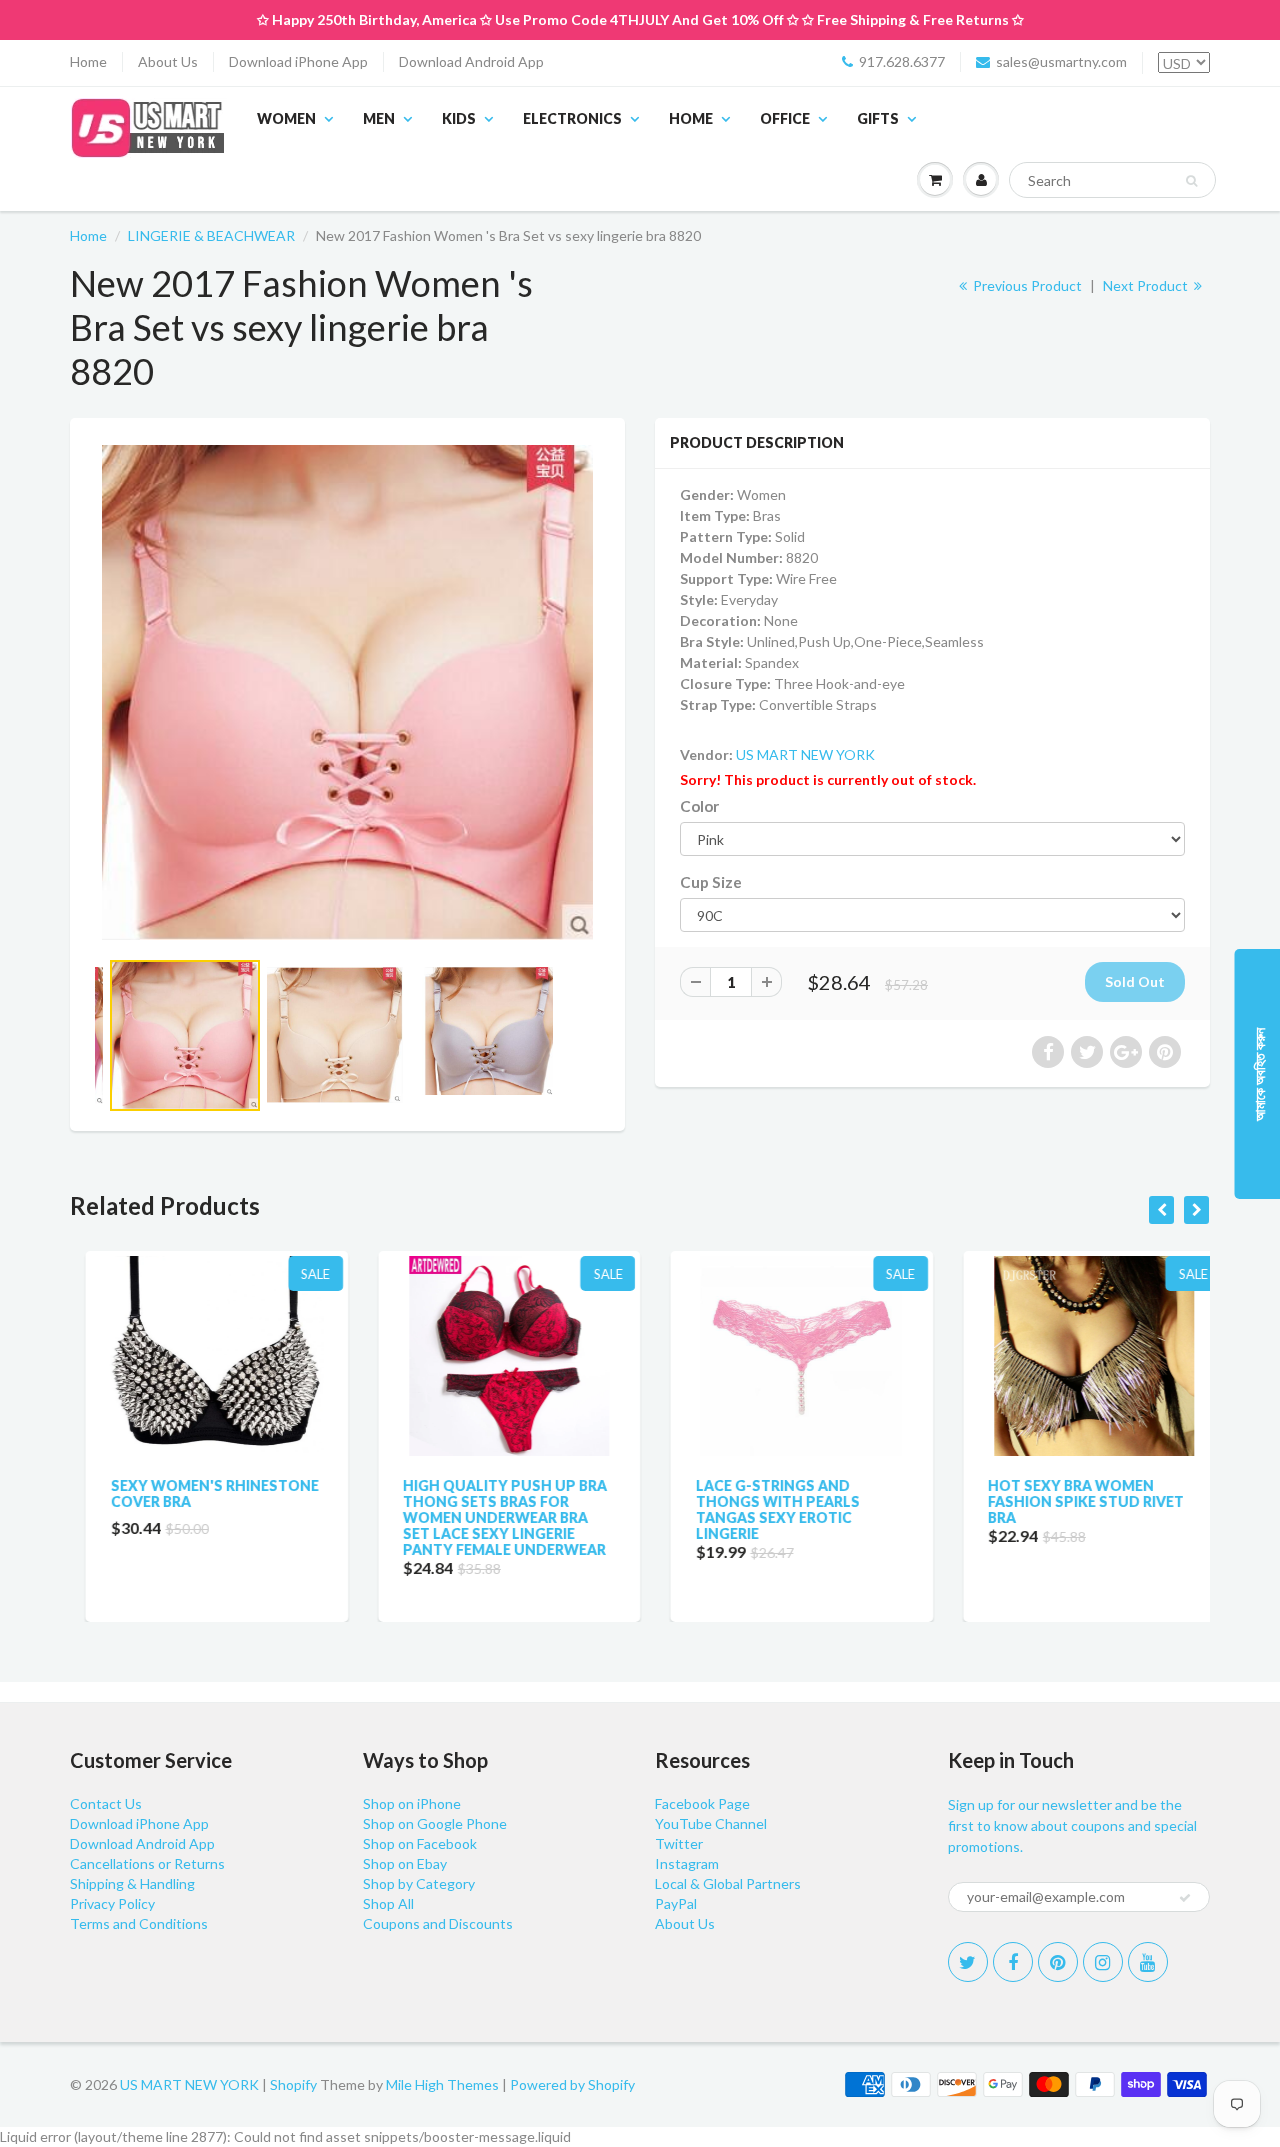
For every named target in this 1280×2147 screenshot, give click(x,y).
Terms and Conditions (139, 1923)
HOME (691, 118)
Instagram (687, 1863)
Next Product (1147, 285)
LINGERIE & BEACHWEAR (211, 235)
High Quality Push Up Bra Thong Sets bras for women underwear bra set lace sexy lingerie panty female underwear (490, 1517)
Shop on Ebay (405, 1863)
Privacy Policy (112, 1903)
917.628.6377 (902, 61)
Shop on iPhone (412, 1803)
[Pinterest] (1058, 1962)
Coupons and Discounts (438, 1923)
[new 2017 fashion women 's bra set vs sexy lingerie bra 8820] (347, 692)
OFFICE (785, 118)
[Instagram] (1103, 1962)
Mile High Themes (442, 2084)
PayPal (676, 1903)
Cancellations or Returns (147, 1863)
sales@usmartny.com (1061, 61)
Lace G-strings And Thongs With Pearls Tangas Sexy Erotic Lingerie (762, 1509)
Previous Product (1026, 285)
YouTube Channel (711, 1823)
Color (699, 806)
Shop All (388, 1903)
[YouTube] (1148, 1962)
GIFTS (878, 118)
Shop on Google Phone (435, 1823)
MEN (379, 118)
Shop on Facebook (420, 1843)
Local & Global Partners (728, 1883)
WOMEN (286, 118)
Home (88, 61)
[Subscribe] (1185, 1898)
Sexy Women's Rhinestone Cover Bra (199, 1493)
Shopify (293, 2084)
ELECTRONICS (572, 118)
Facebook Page (702, 1803)
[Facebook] (1013, 1962)
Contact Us (106, 1803)
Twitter (679, 1843)
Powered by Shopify (572, 2084)
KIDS (459, 118)
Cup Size (711, 882)
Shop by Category (419, 1883)
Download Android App (471, 61)
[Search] (1191, 181)
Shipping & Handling (132, 1883)
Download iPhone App (298, 61)
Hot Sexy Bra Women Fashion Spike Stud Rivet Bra (1071, 1501)
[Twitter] (968, 1962)
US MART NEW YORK (805, 754)
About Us (168, 61)
